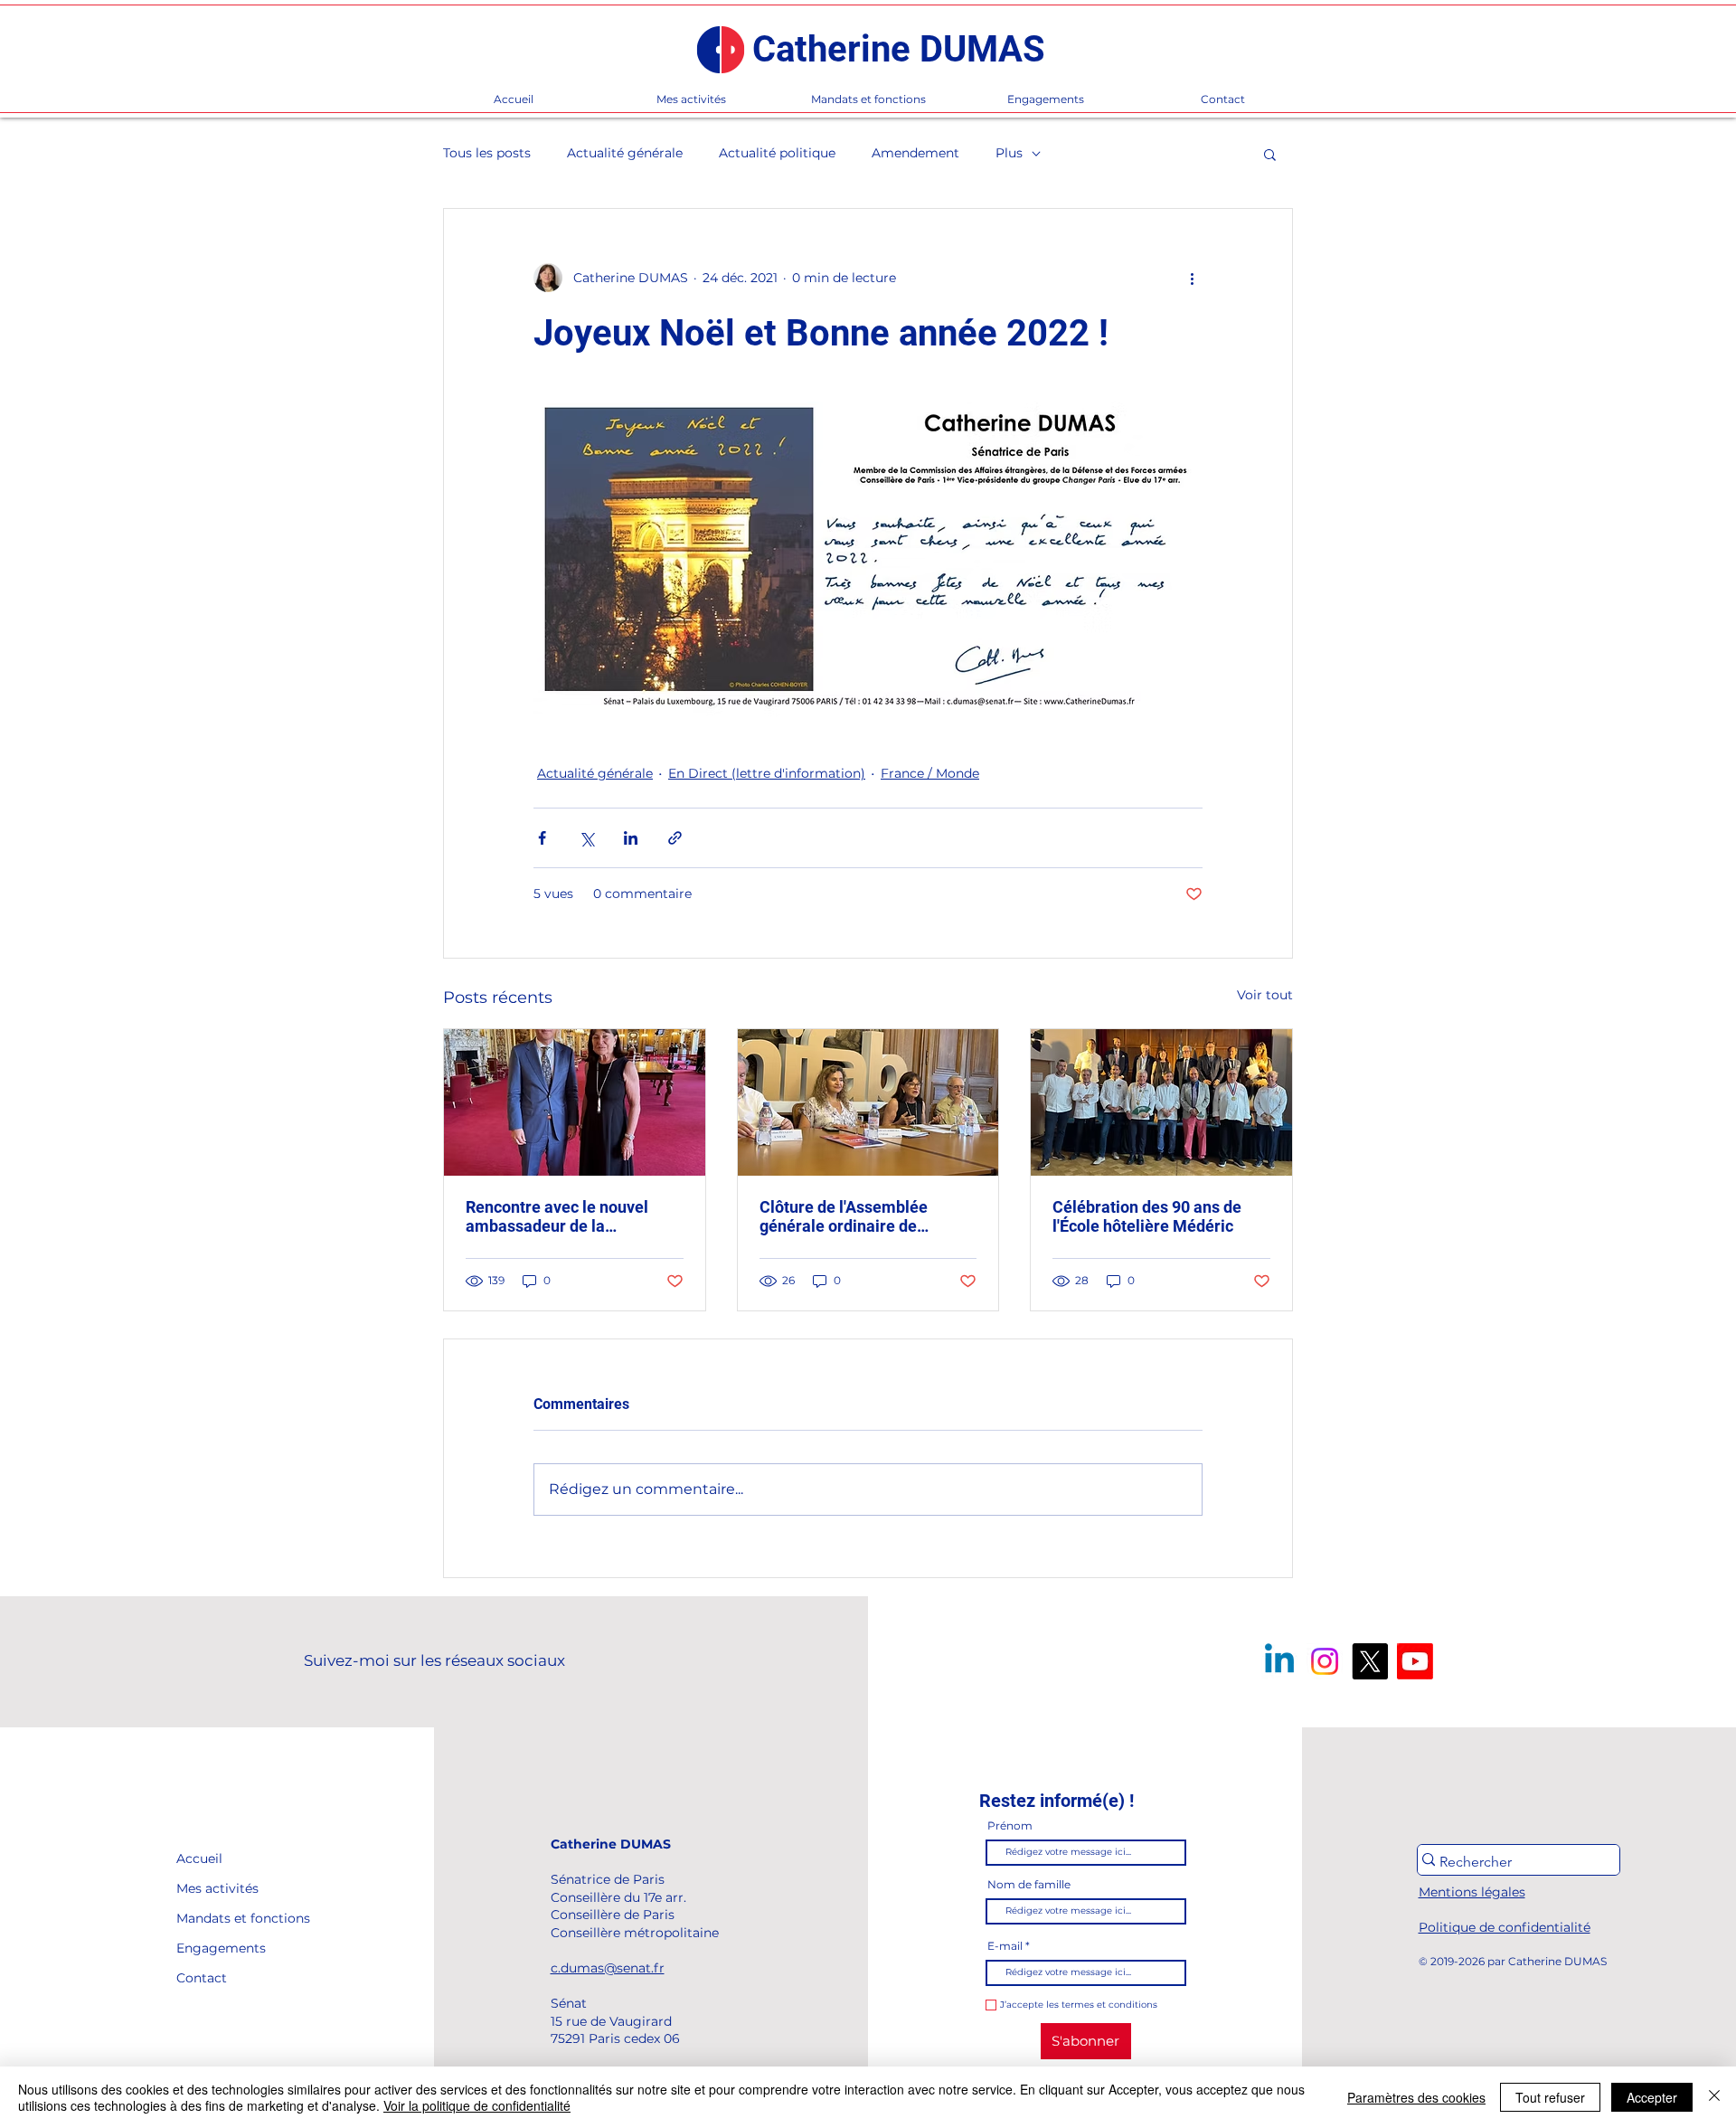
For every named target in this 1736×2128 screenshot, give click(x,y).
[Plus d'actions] (1192, 278)
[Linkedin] (1279, 1661)
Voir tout (1265, 995)
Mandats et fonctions (217, 1918)
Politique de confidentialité (1505, 1927)
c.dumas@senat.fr (608, 1968)
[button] (1270, 154)
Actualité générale (625, 153)
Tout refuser (1550, 2097)
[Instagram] (1325, 1661)
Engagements (217, 1948)
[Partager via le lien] (675, 838)
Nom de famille (1029, 1885)
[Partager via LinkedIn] (631, 838)
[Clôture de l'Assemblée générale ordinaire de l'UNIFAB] (868, 1102)
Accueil (199, 1858)
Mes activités (217, 1888)
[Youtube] (1415, 1661)
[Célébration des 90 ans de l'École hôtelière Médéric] (1161, 1102)
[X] (1370, 1661)
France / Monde (930, 773)
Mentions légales (1472, 1892)
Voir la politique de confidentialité (477, 2105)
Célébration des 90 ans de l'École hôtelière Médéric (1147, 1216)
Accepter (1652, 2097)
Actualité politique (777, 153)
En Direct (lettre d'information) (767, 773)
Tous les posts (487, 153)
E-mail (1005, 1946)
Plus (1009, 153)
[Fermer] (1714, 2097)
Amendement (915, 153)
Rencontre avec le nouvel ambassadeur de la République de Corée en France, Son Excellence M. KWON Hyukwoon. (561, 1216)
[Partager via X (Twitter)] (586, 838)
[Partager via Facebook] (542, 838)
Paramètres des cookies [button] (1416, 2097)
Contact (202, 1978)
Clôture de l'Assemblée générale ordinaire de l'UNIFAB (844, 1216)
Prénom (1010, 1826)
